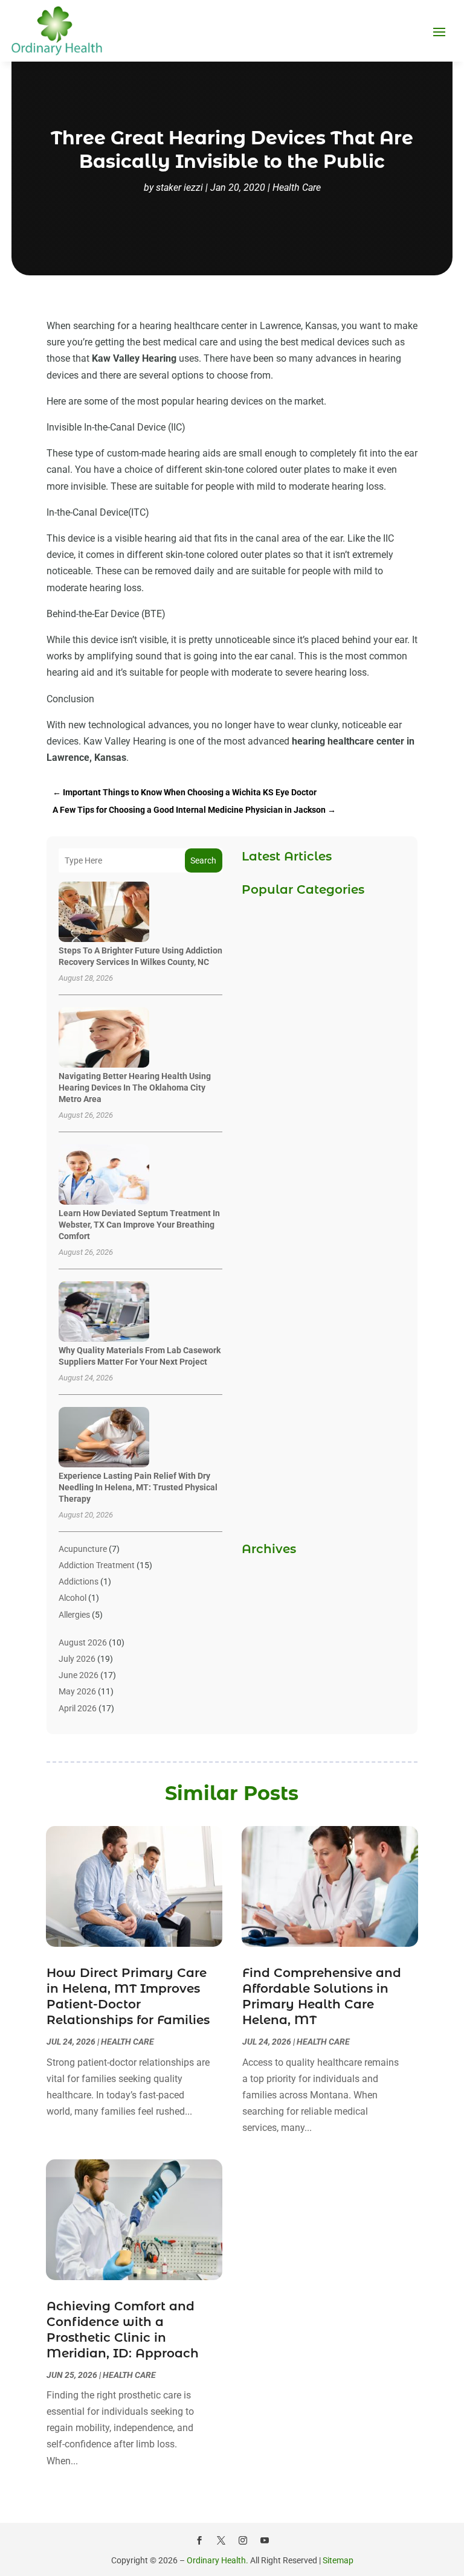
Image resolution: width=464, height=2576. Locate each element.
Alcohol (72, 1598)
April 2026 (78, 1708)
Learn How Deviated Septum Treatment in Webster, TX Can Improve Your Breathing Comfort (139, 1225)
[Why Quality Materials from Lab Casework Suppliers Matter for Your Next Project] (104, 1312)
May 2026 (77, 1691)
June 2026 (79, 1675)
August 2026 (83, 1642)
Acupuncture (83, 1549)
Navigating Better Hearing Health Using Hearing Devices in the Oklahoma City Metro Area (135, 1088)
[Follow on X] (221, 2540)
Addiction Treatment (97, 1565)
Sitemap (338, 2560)
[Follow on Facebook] (199, 2540)
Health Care (297, 187)
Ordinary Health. (217, 2560)
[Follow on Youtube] (265, 2540)
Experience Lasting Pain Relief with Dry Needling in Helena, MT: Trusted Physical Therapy (138, 1487)
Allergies (74, 1615)
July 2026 (77, 1659)
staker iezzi (179, 187)
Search (203, 860)
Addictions (79, 1581)
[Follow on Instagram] (243, 2540)
